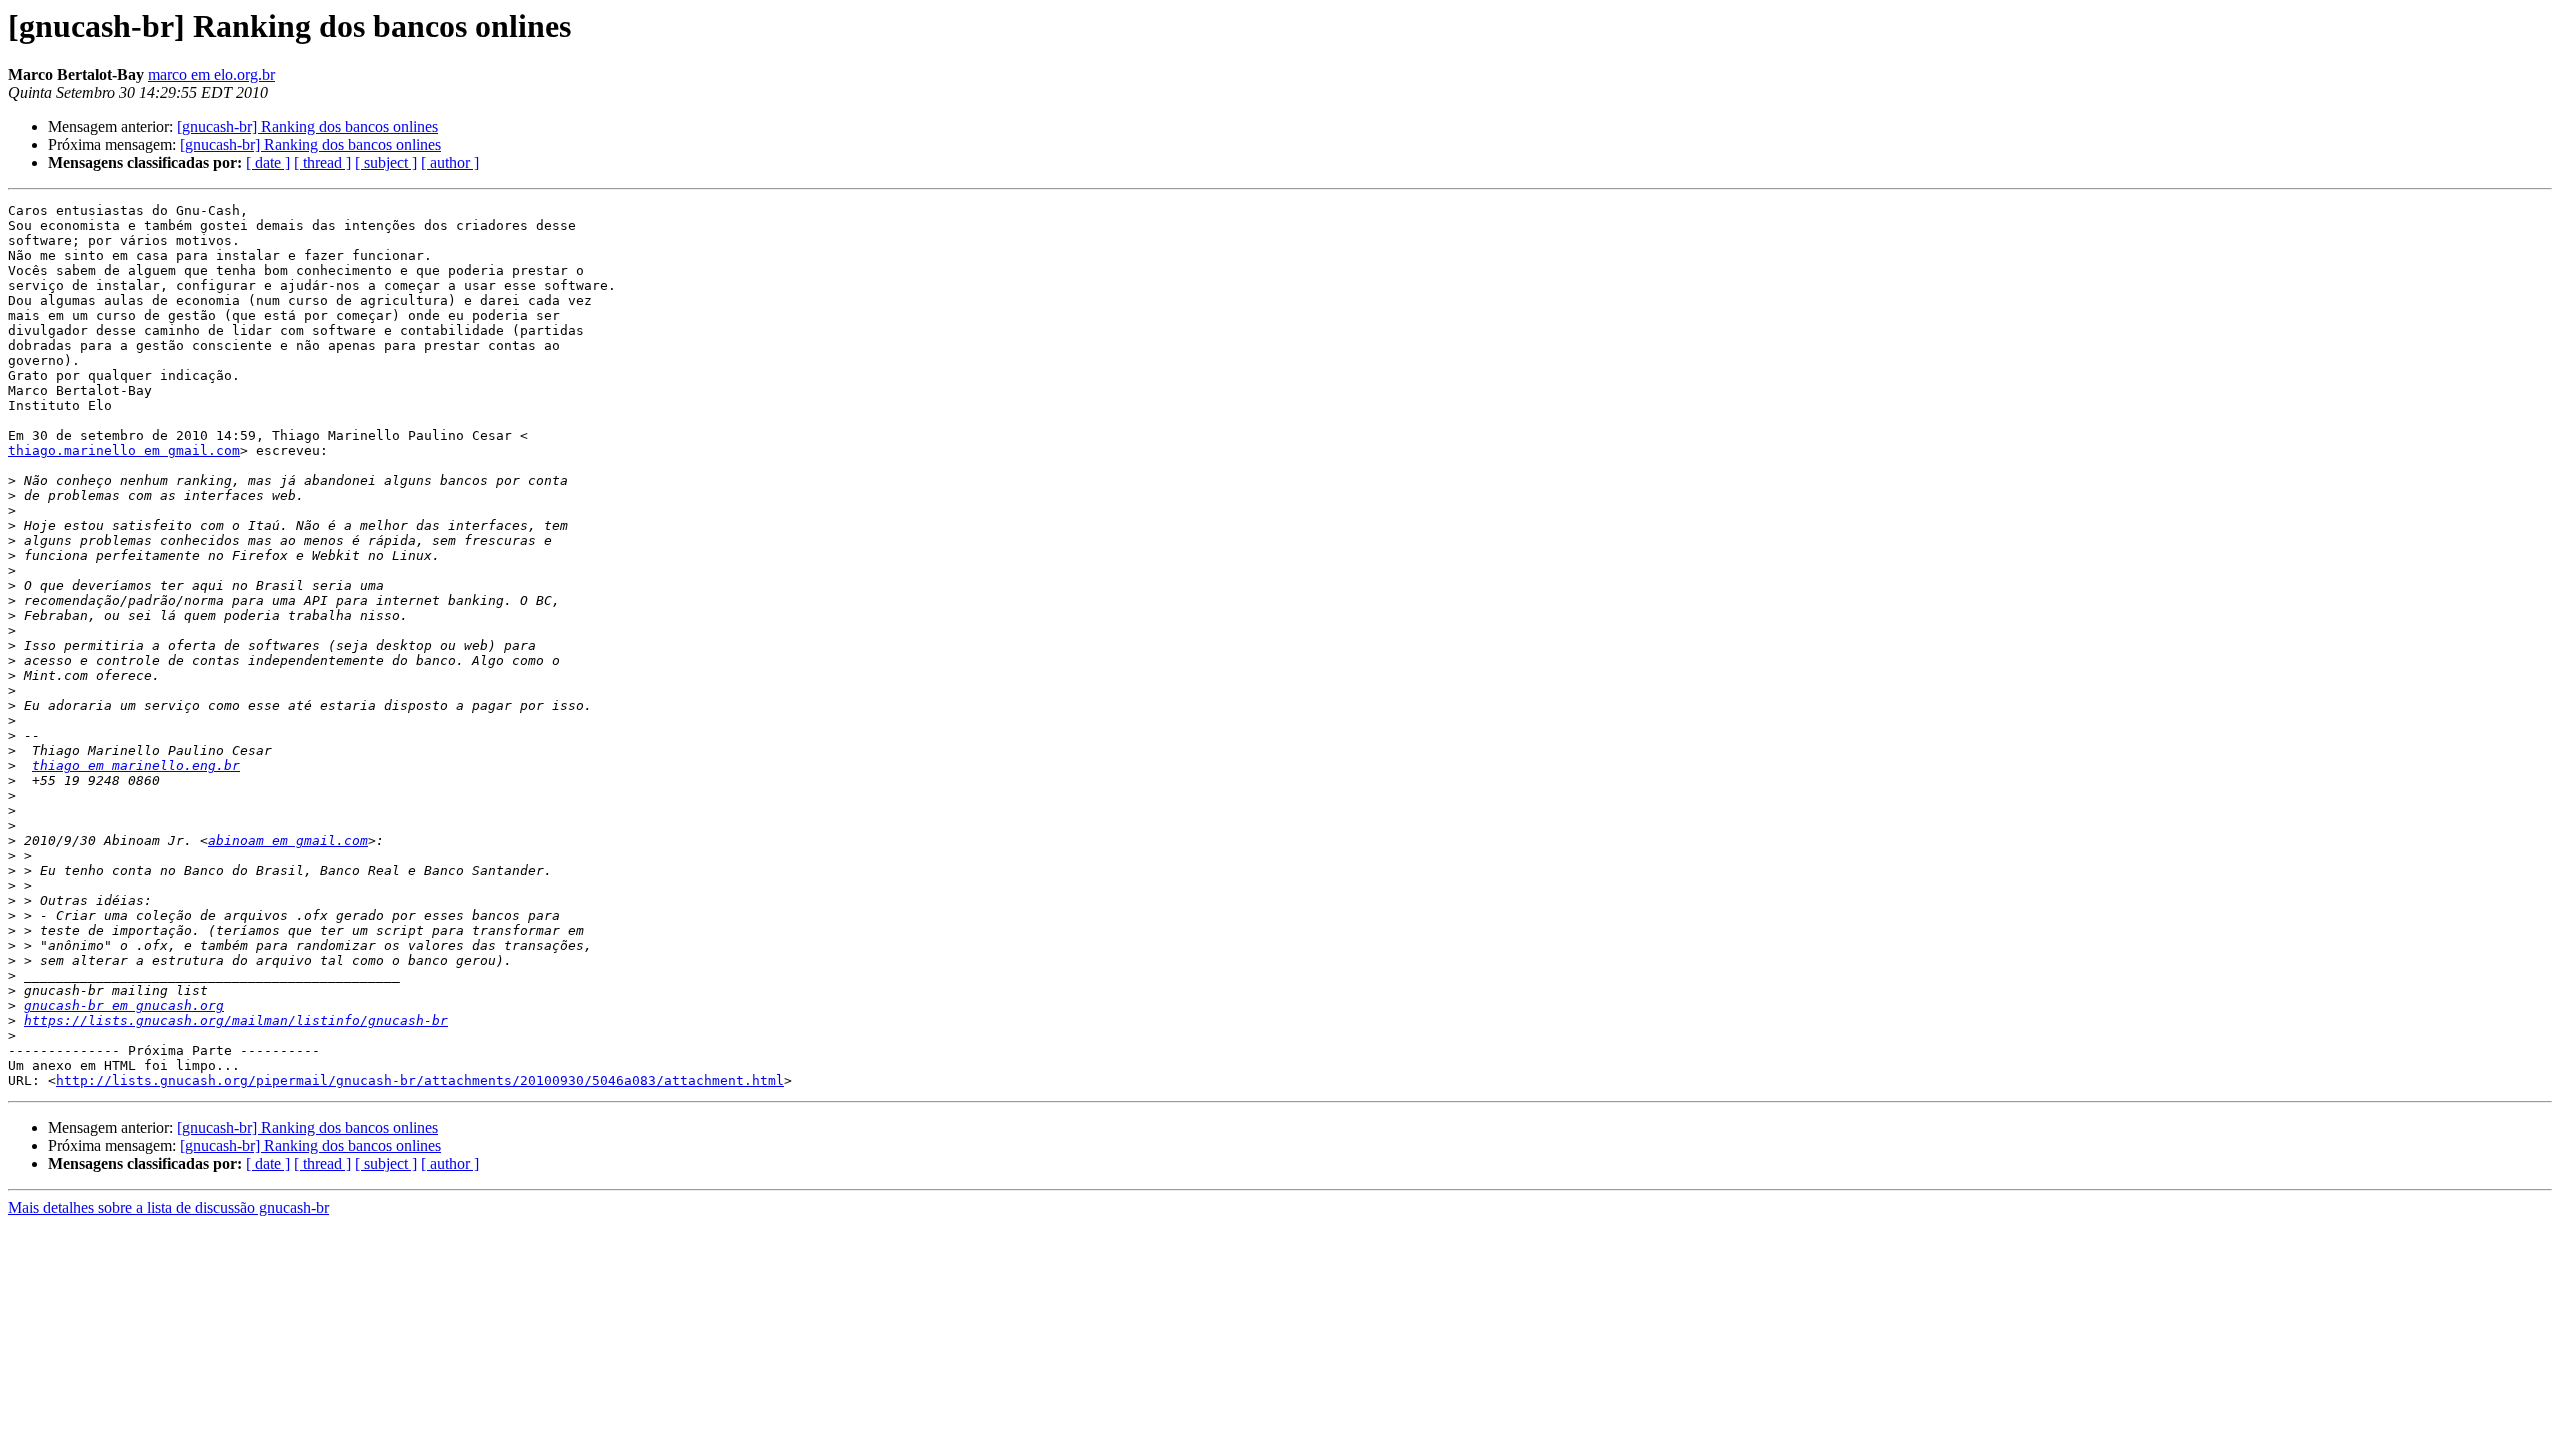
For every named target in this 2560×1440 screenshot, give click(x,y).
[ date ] (268, 162)
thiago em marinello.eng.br (136, 765)
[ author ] (450, 162)
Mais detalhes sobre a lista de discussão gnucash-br (168, 1207)
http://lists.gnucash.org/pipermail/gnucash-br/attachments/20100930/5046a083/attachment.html (420, 1080)
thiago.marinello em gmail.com (124, 450)
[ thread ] (322, 162)
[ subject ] (386, 162)
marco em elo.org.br (211, 74)
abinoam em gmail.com (288, 840)
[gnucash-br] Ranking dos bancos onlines (307, 126)
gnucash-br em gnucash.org (124, 1005)
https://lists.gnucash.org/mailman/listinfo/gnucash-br (236, 1020)
